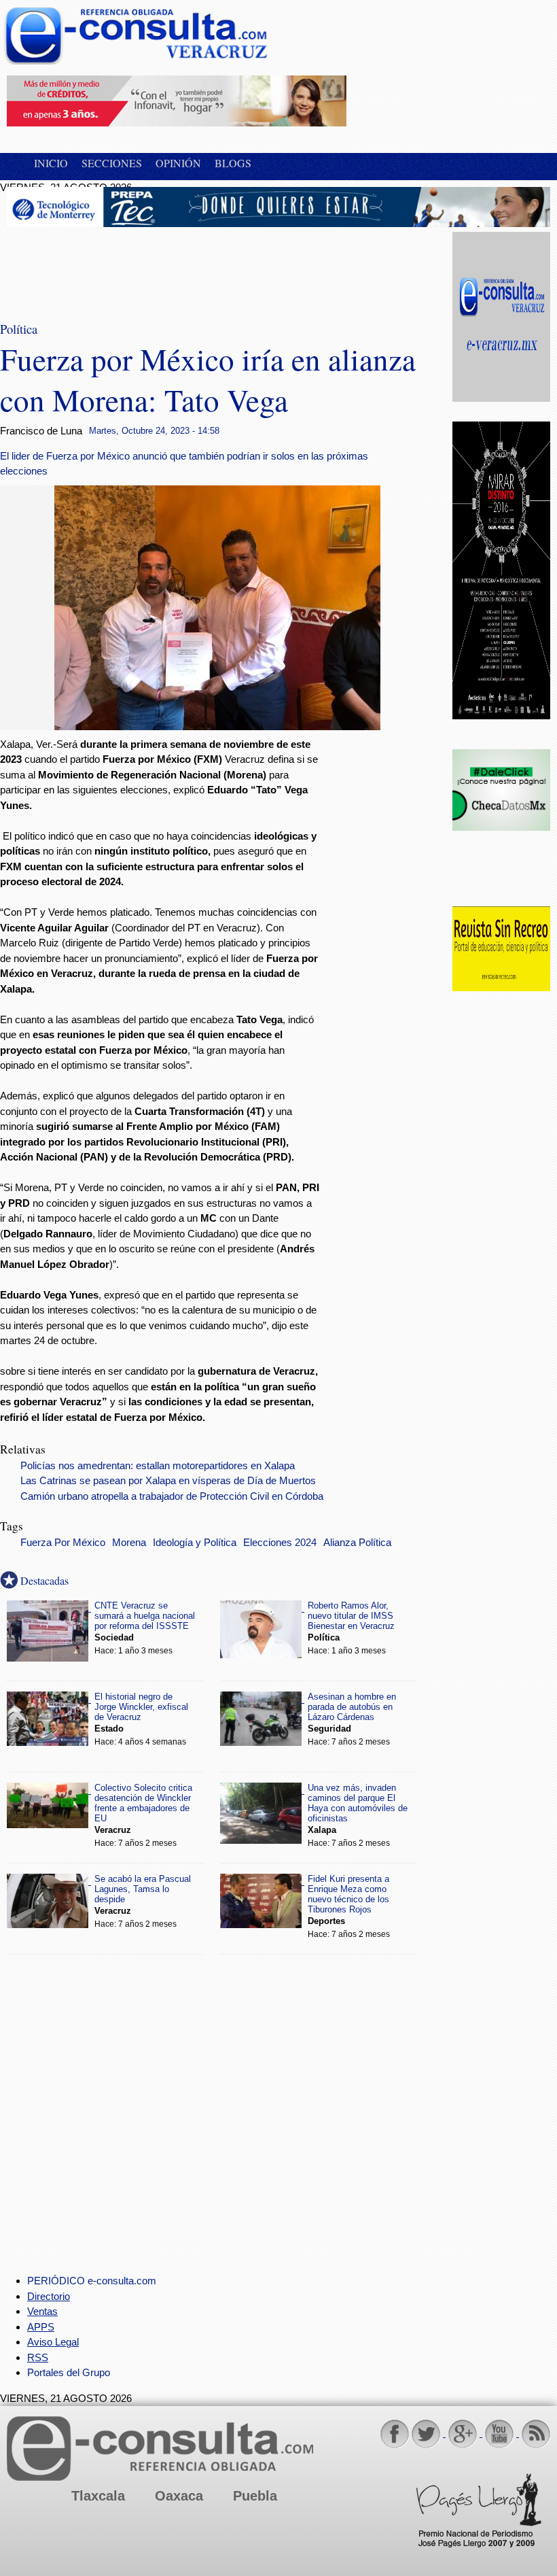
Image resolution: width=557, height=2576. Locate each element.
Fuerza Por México (63, 1543)
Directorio (49, 2296)
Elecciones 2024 (280, 1543)
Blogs (233, 163)
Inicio (51, 163)
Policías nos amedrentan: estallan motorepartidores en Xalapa (158, 1466)
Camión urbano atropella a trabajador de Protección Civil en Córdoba (172, 1496)
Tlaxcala (98, 2496)
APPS (41, 2327)
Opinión (178, 163)
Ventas (42, 2311)
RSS (38, 2357)
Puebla (255, 2496)
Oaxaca (179, 2496)
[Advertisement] (115, 266)
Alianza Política (357, 1543)
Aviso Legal (53, 2342)
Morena (129, 1543)
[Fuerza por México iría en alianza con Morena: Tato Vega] (217, 726)
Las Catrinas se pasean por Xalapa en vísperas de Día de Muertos (168, 1481)
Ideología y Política (195, 1543)
